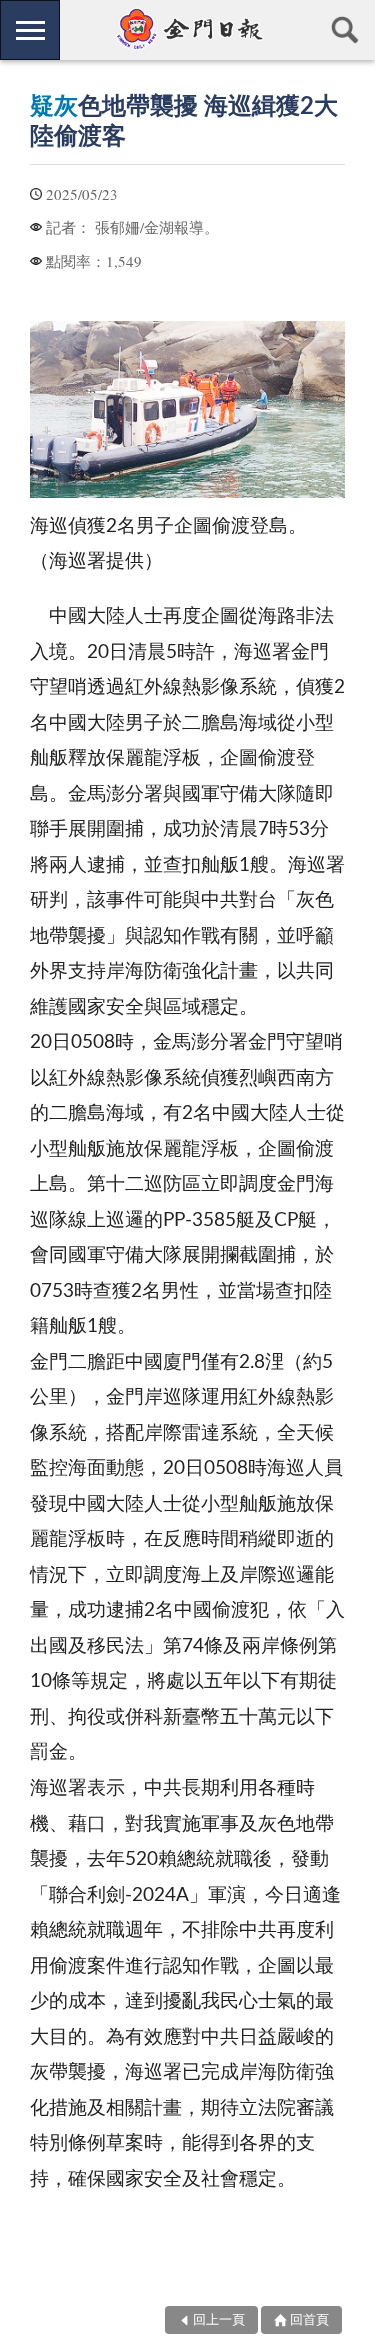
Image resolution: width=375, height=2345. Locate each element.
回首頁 (309, 2320)
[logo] (187, 29)
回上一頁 (219, 2320)
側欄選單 (30, 30)
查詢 (345, 30)
